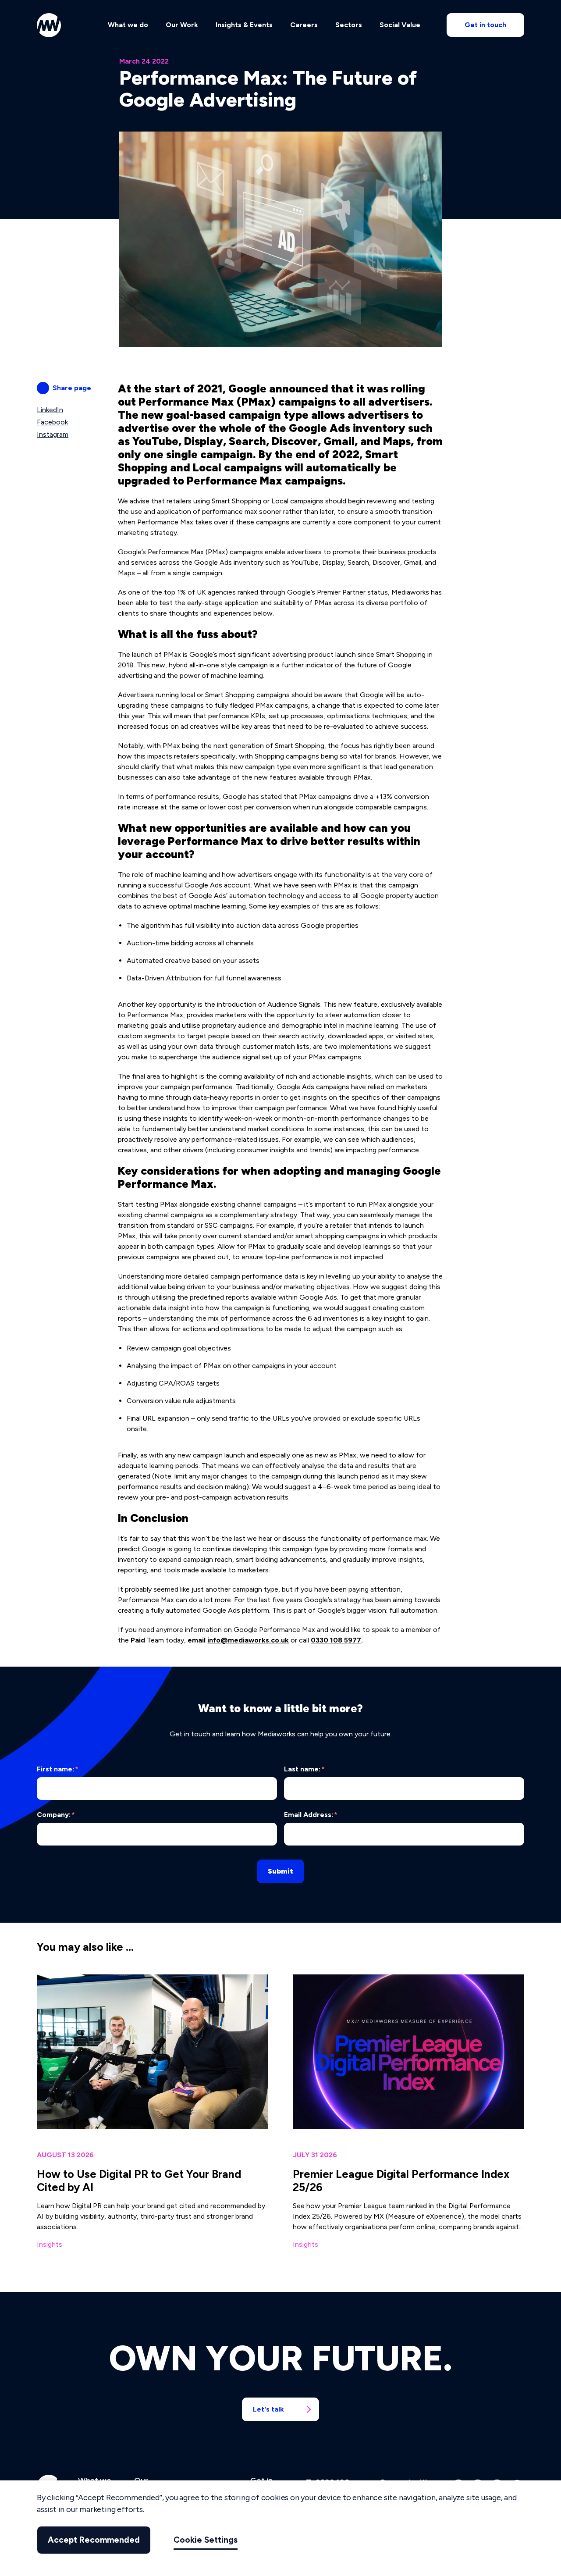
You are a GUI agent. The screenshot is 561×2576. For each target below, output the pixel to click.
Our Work (182, 25)
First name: (58, 1769)
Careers (304, 25)
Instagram (53, 434)
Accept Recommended (94, 2540)
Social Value (400, 25)
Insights (50, 2244)
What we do (128, 25)
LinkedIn (50, 410)
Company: (56, 1815)
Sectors (349, 25)
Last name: (304, 1769)
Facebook (52, 422)
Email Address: (311, 1815)
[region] (280, 2528)
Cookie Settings (206, 2540)
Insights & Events (244, 25)
